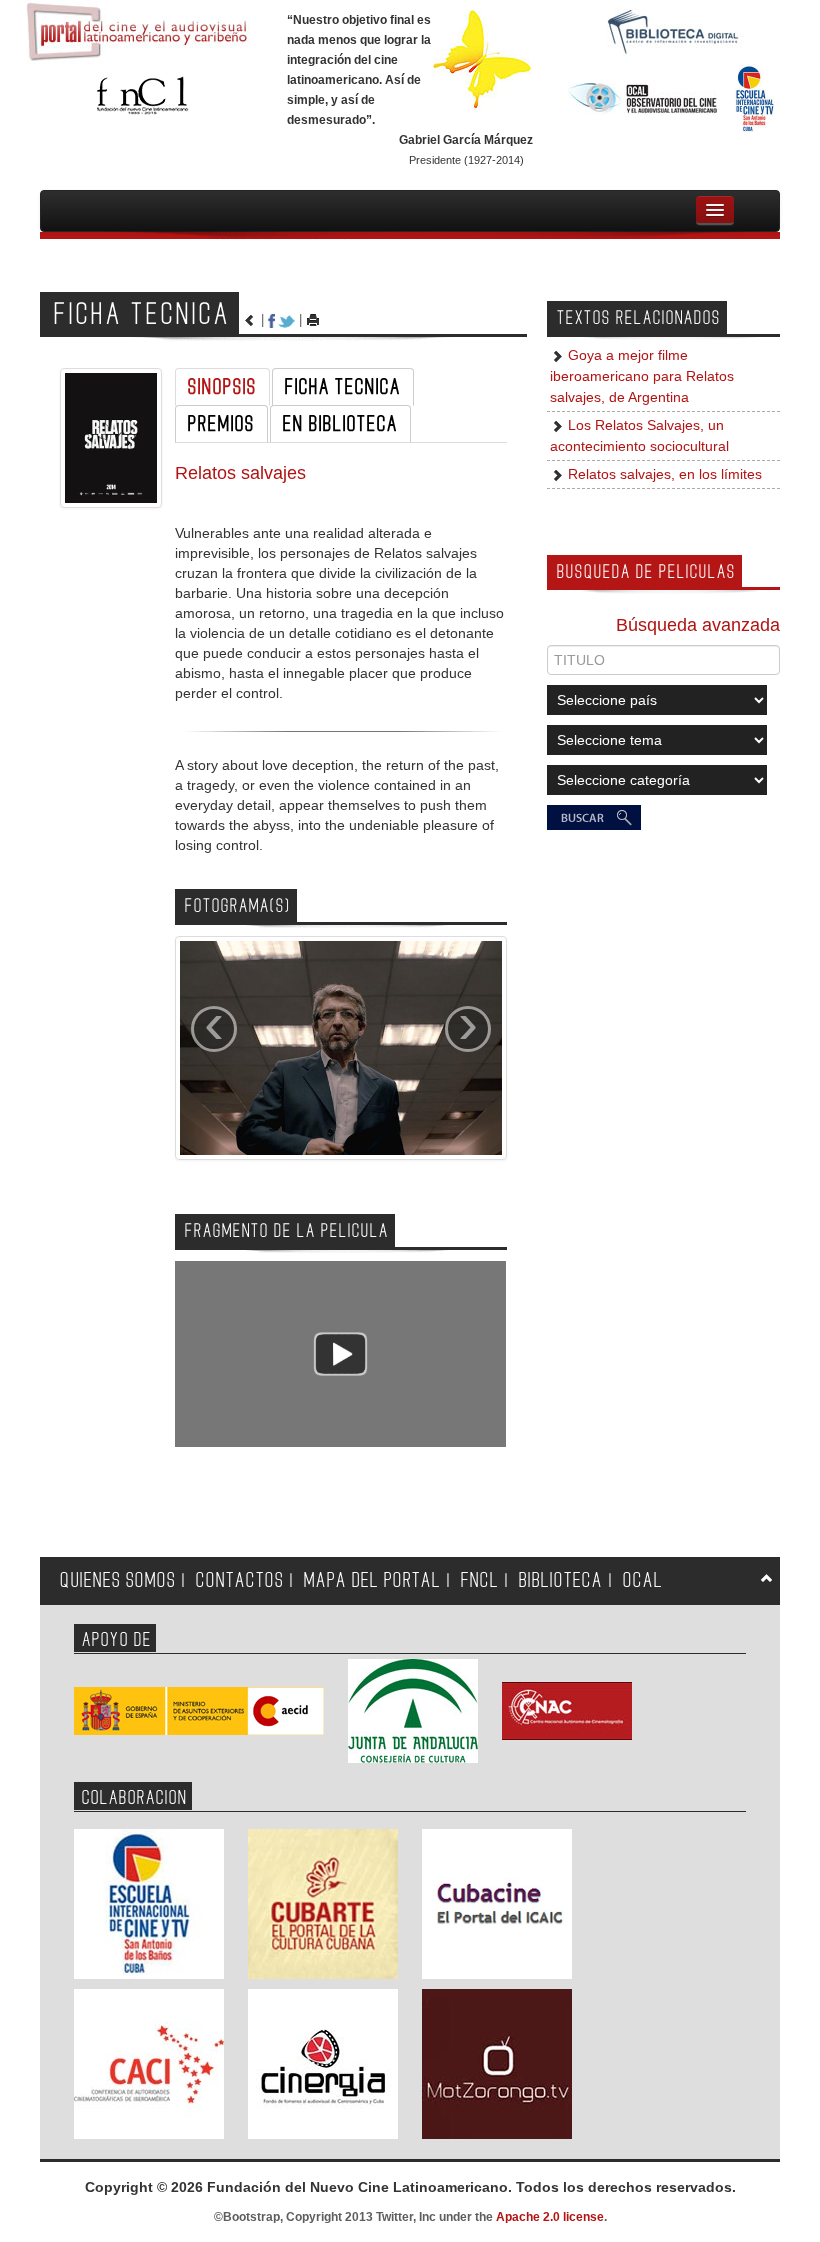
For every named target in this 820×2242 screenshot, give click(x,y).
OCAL (643, 1580)
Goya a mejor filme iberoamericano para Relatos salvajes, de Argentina (642, 376)
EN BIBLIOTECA (340, 424)
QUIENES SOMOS (118, 1580)
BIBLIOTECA (561, 1580)
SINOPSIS (222, 387)
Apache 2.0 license (550, 2217)
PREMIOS (221, 424)
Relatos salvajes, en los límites (663, 474)
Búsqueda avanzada (698, 625)
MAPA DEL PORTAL (372, 1580)
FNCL (480, 1580)
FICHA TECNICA (343, 387)
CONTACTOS (240, 1580)
